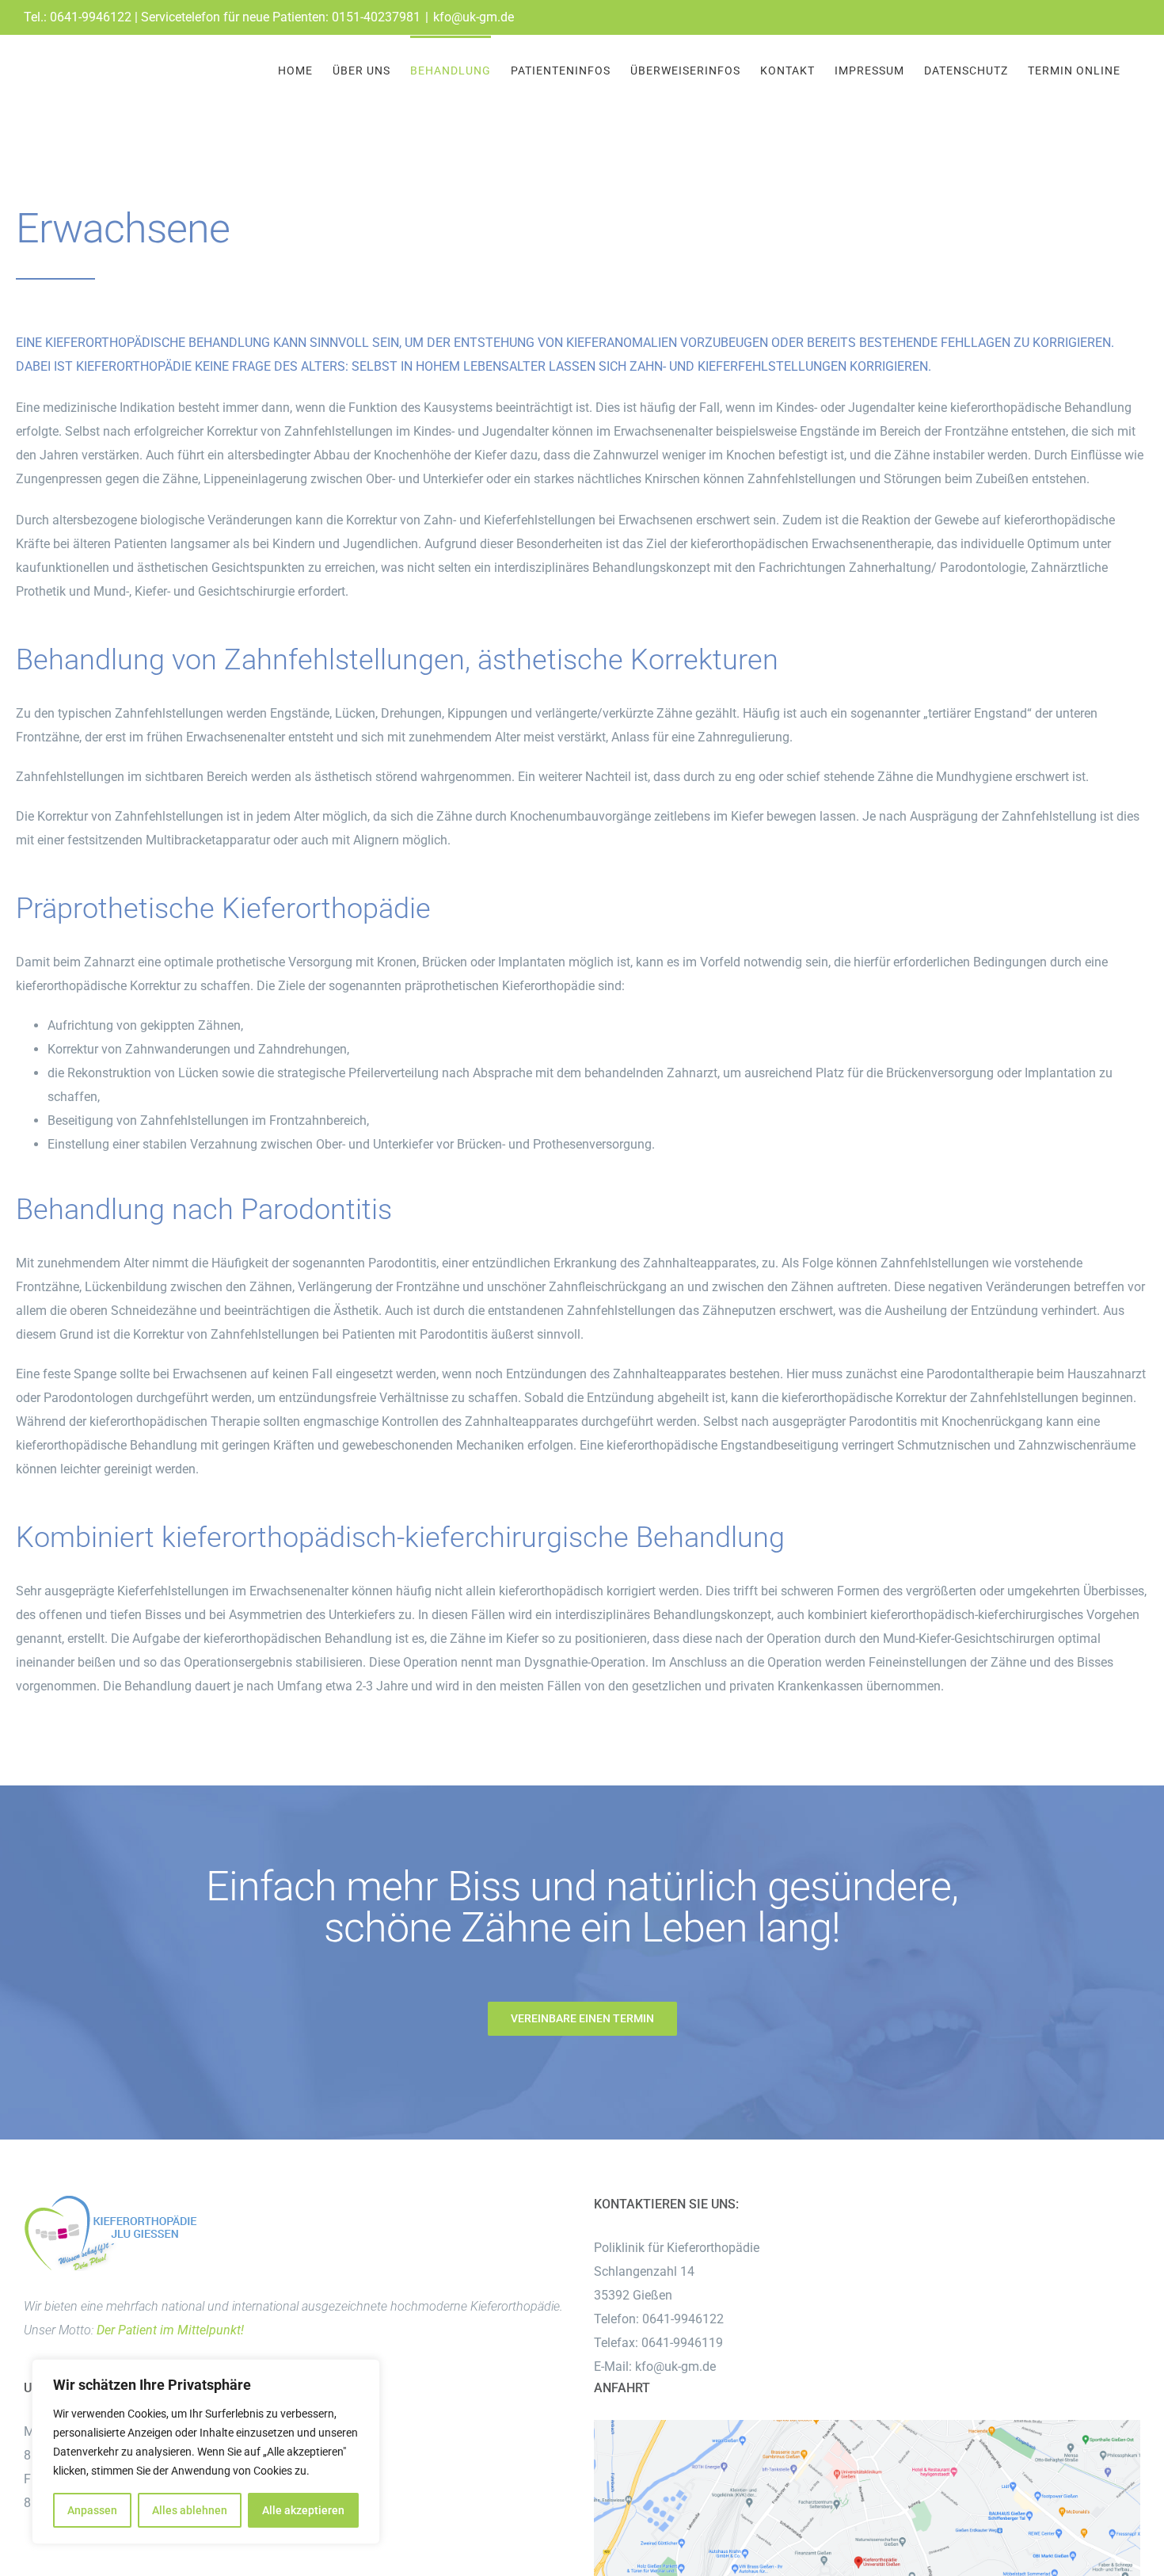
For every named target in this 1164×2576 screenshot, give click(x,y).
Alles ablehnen (190, 2510)
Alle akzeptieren (303, 2510)
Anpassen (92, 2510)
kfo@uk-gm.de (474, 17)
